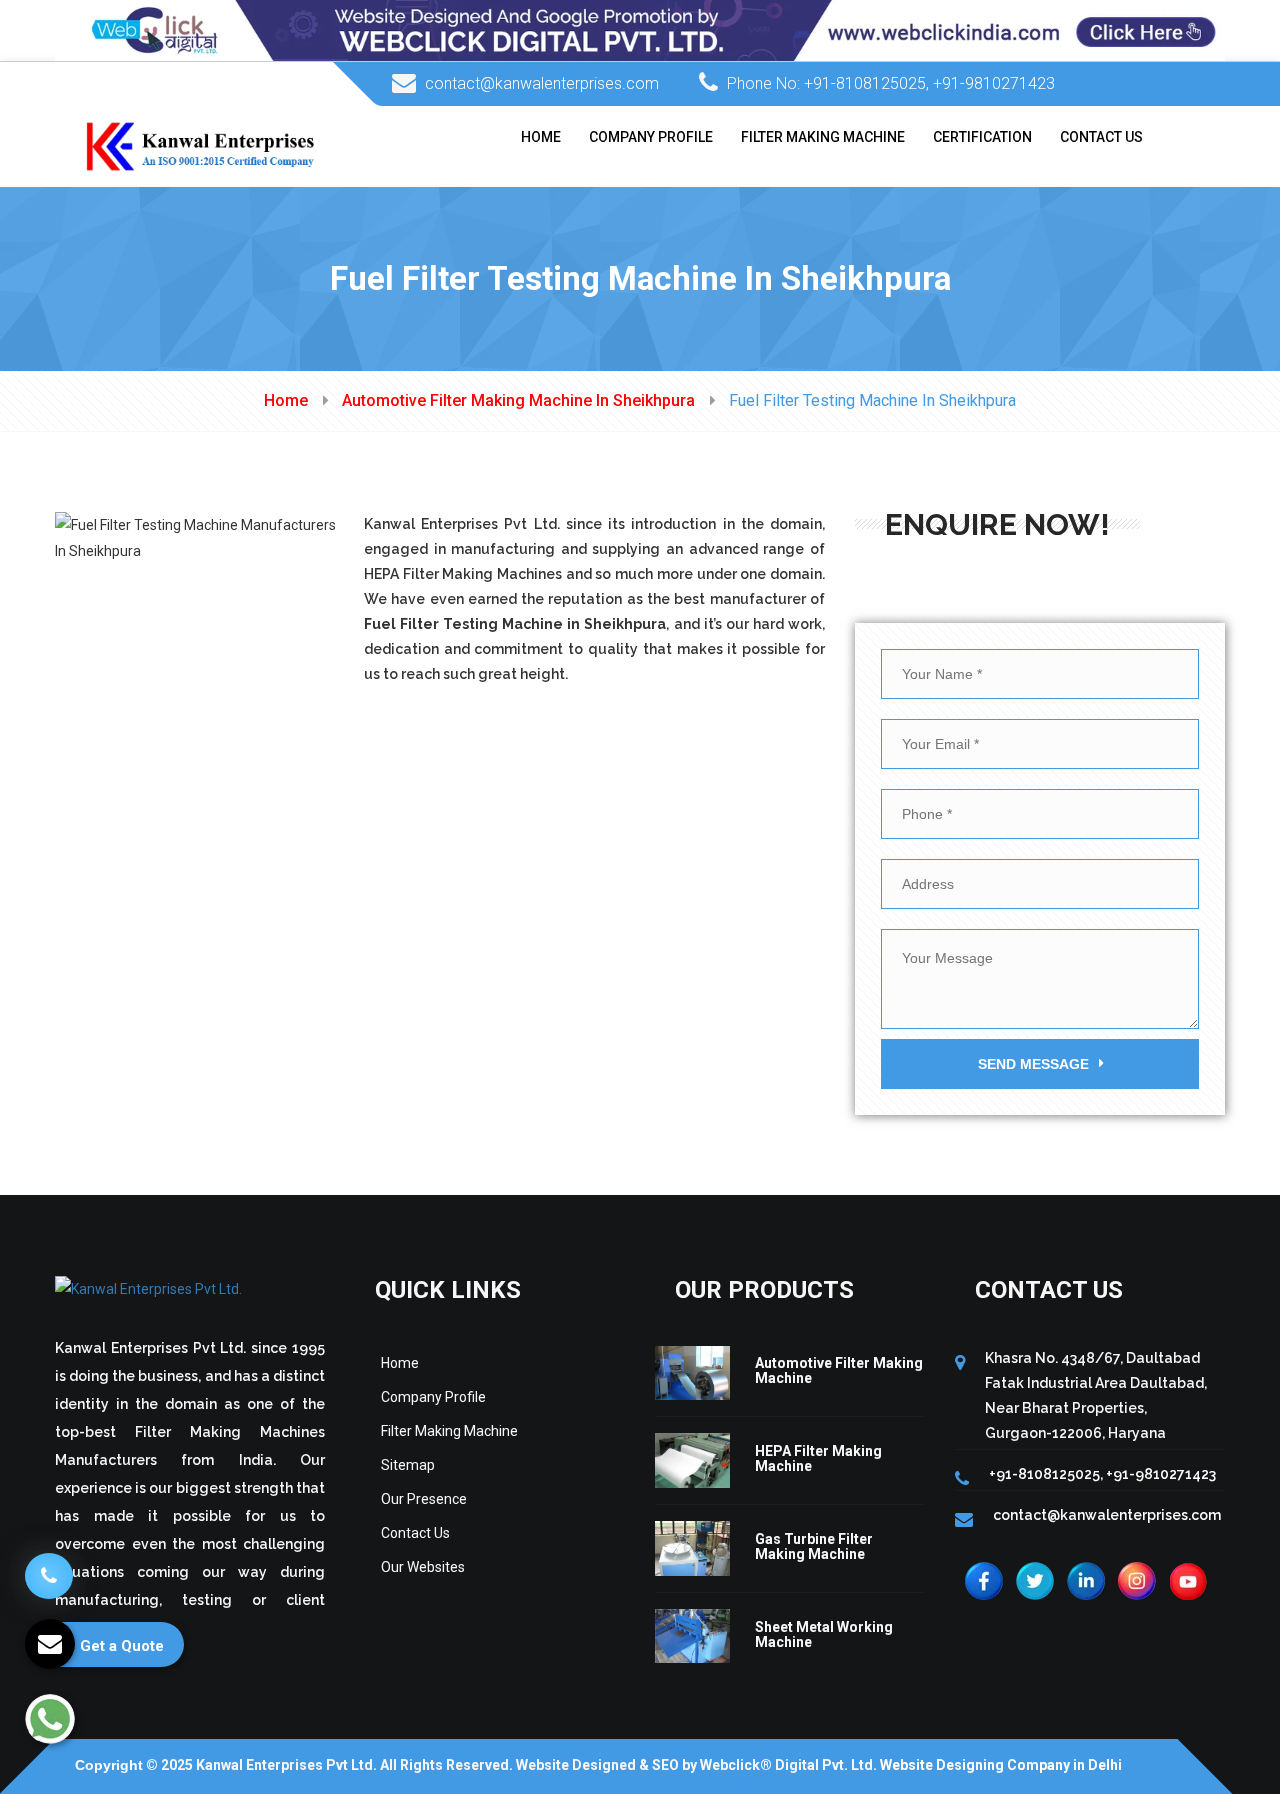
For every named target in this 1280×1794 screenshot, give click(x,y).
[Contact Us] (49, 1564)
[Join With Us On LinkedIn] (1086, 1579)
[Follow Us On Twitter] (1035, 1579)
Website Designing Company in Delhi (1001, 1765)
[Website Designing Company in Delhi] (640, 29)
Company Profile (651, 137)
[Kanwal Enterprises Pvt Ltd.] (201, 145)
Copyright (109, 1765)
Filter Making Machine (823, 137)
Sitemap (408, 1465)
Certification (982, 137)
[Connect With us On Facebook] (984, 1579)
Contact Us (1101, 137)
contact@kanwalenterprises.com (542, 83)
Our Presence (424, 1499)
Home (541, 137)
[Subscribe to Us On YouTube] (1188, 1579)
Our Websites (423, 1567)
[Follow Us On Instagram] (1137, 1579)
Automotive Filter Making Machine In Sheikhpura (518, 400)
